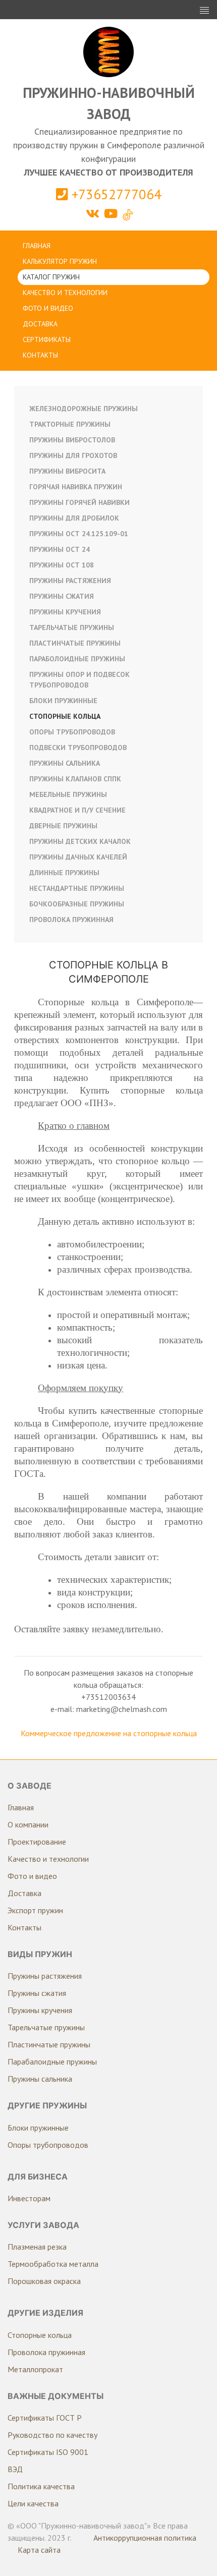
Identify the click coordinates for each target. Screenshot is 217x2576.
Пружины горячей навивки (79, 502)
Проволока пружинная (71, 920)
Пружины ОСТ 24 (60, 549)
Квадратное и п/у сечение (77, 810)
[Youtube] (112, 214)
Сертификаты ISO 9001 (48, 2452)
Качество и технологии (65, 293)
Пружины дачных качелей (78, 857)
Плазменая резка (37, 2247)
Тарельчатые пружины (72, 627)
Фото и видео (48, 308)
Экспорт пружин (35, 1910)
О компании (28, 1824)
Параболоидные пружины (77, 659)
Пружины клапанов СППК (75, 779)
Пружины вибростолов (72, 440)
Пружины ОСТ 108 (62, 565)
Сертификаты (47, 339)
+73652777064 (115, 194)
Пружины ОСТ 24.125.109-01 (79, 534)
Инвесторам (29, 2198)
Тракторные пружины (70, 424)
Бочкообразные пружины (77, 904)
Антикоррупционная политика (145, 2538)
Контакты (40, 355)
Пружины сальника (65, 763)
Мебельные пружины (68, 794)
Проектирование (37, 1842)
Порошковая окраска (44, 2281)
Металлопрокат (35, 2369)
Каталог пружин (51, 277)
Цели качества (33, 2503)
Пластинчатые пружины (75, 643)
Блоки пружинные (63, 701)
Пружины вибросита (67, 471)
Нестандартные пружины (77, 888)
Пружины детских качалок (80, 841)
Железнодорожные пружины (84, 409)
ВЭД (15, 2469)
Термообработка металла (53, 2264)
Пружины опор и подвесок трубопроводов (79, 680)
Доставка (40, 324)
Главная (37, 246)
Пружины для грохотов (73, 455)
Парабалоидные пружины (52, 2062)
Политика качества (41, 2486)
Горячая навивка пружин (76, 487)
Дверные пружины (63, 826)
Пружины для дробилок (74, 518)
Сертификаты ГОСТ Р (45, 2418)
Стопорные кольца (65, 716)
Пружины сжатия (62, 596)
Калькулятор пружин (60, 261)
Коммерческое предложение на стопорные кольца (109, 1733)
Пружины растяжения (70, 581)
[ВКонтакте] (94, 214)
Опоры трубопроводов (72, 732)
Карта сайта (39, 2550)
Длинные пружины (64, 873)
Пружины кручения (65, 612)
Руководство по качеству (52, 2435)
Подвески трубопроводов (78, 748)
